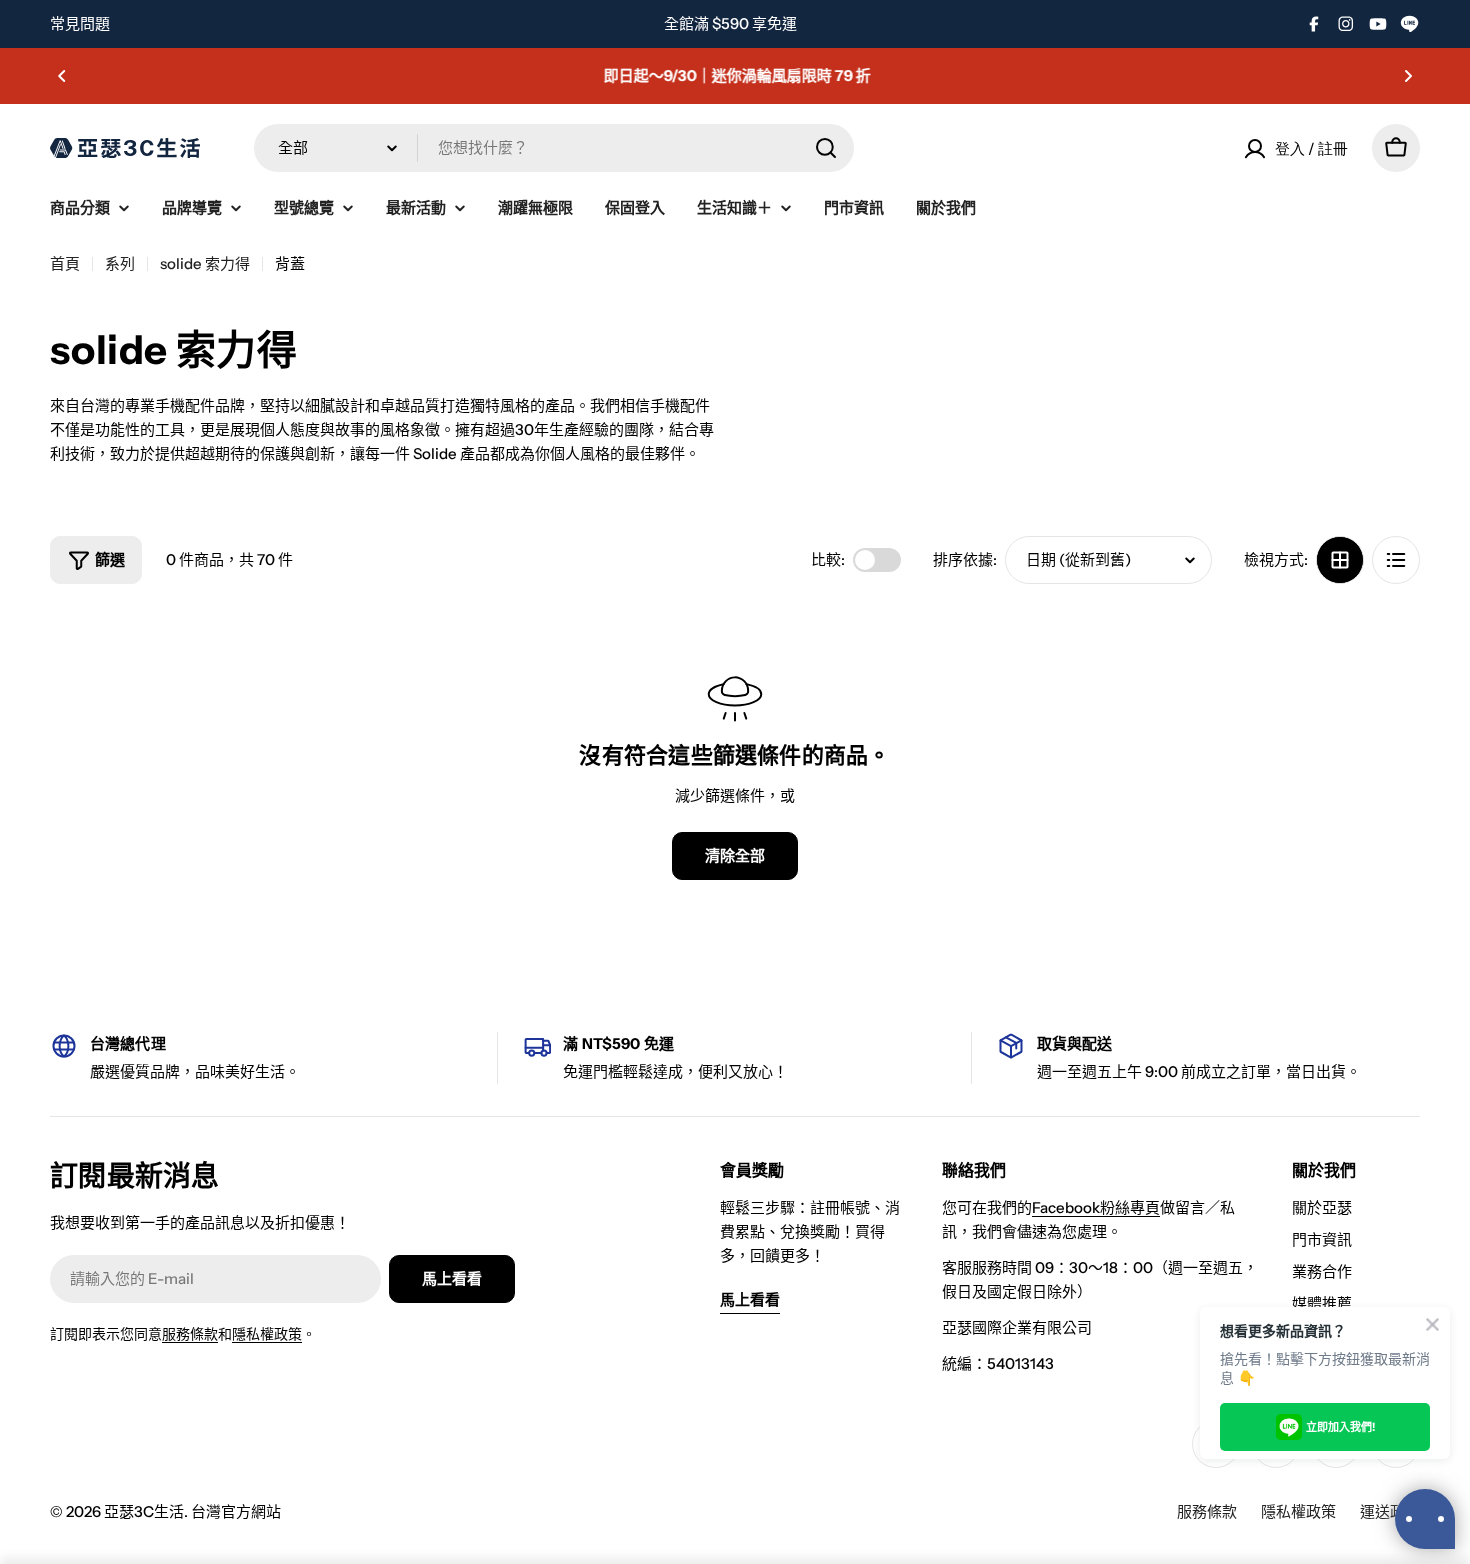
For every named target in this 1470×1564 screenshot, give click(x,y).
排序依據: (965, 559)
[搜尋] (826, 148)
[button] (62, 76)
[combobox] (554, 148)
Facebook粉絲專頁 (1096, 1207)
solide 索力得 (205, 263)
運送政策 (1390, 1511)
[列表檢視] (1396, 560)
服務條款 (190, 1334)
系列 (120, 263)
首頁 (65, 263)
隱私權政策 (267, 1334)
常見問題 (80, 23)
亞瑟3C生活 (144, 1511)
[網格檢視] (1340, 560)
